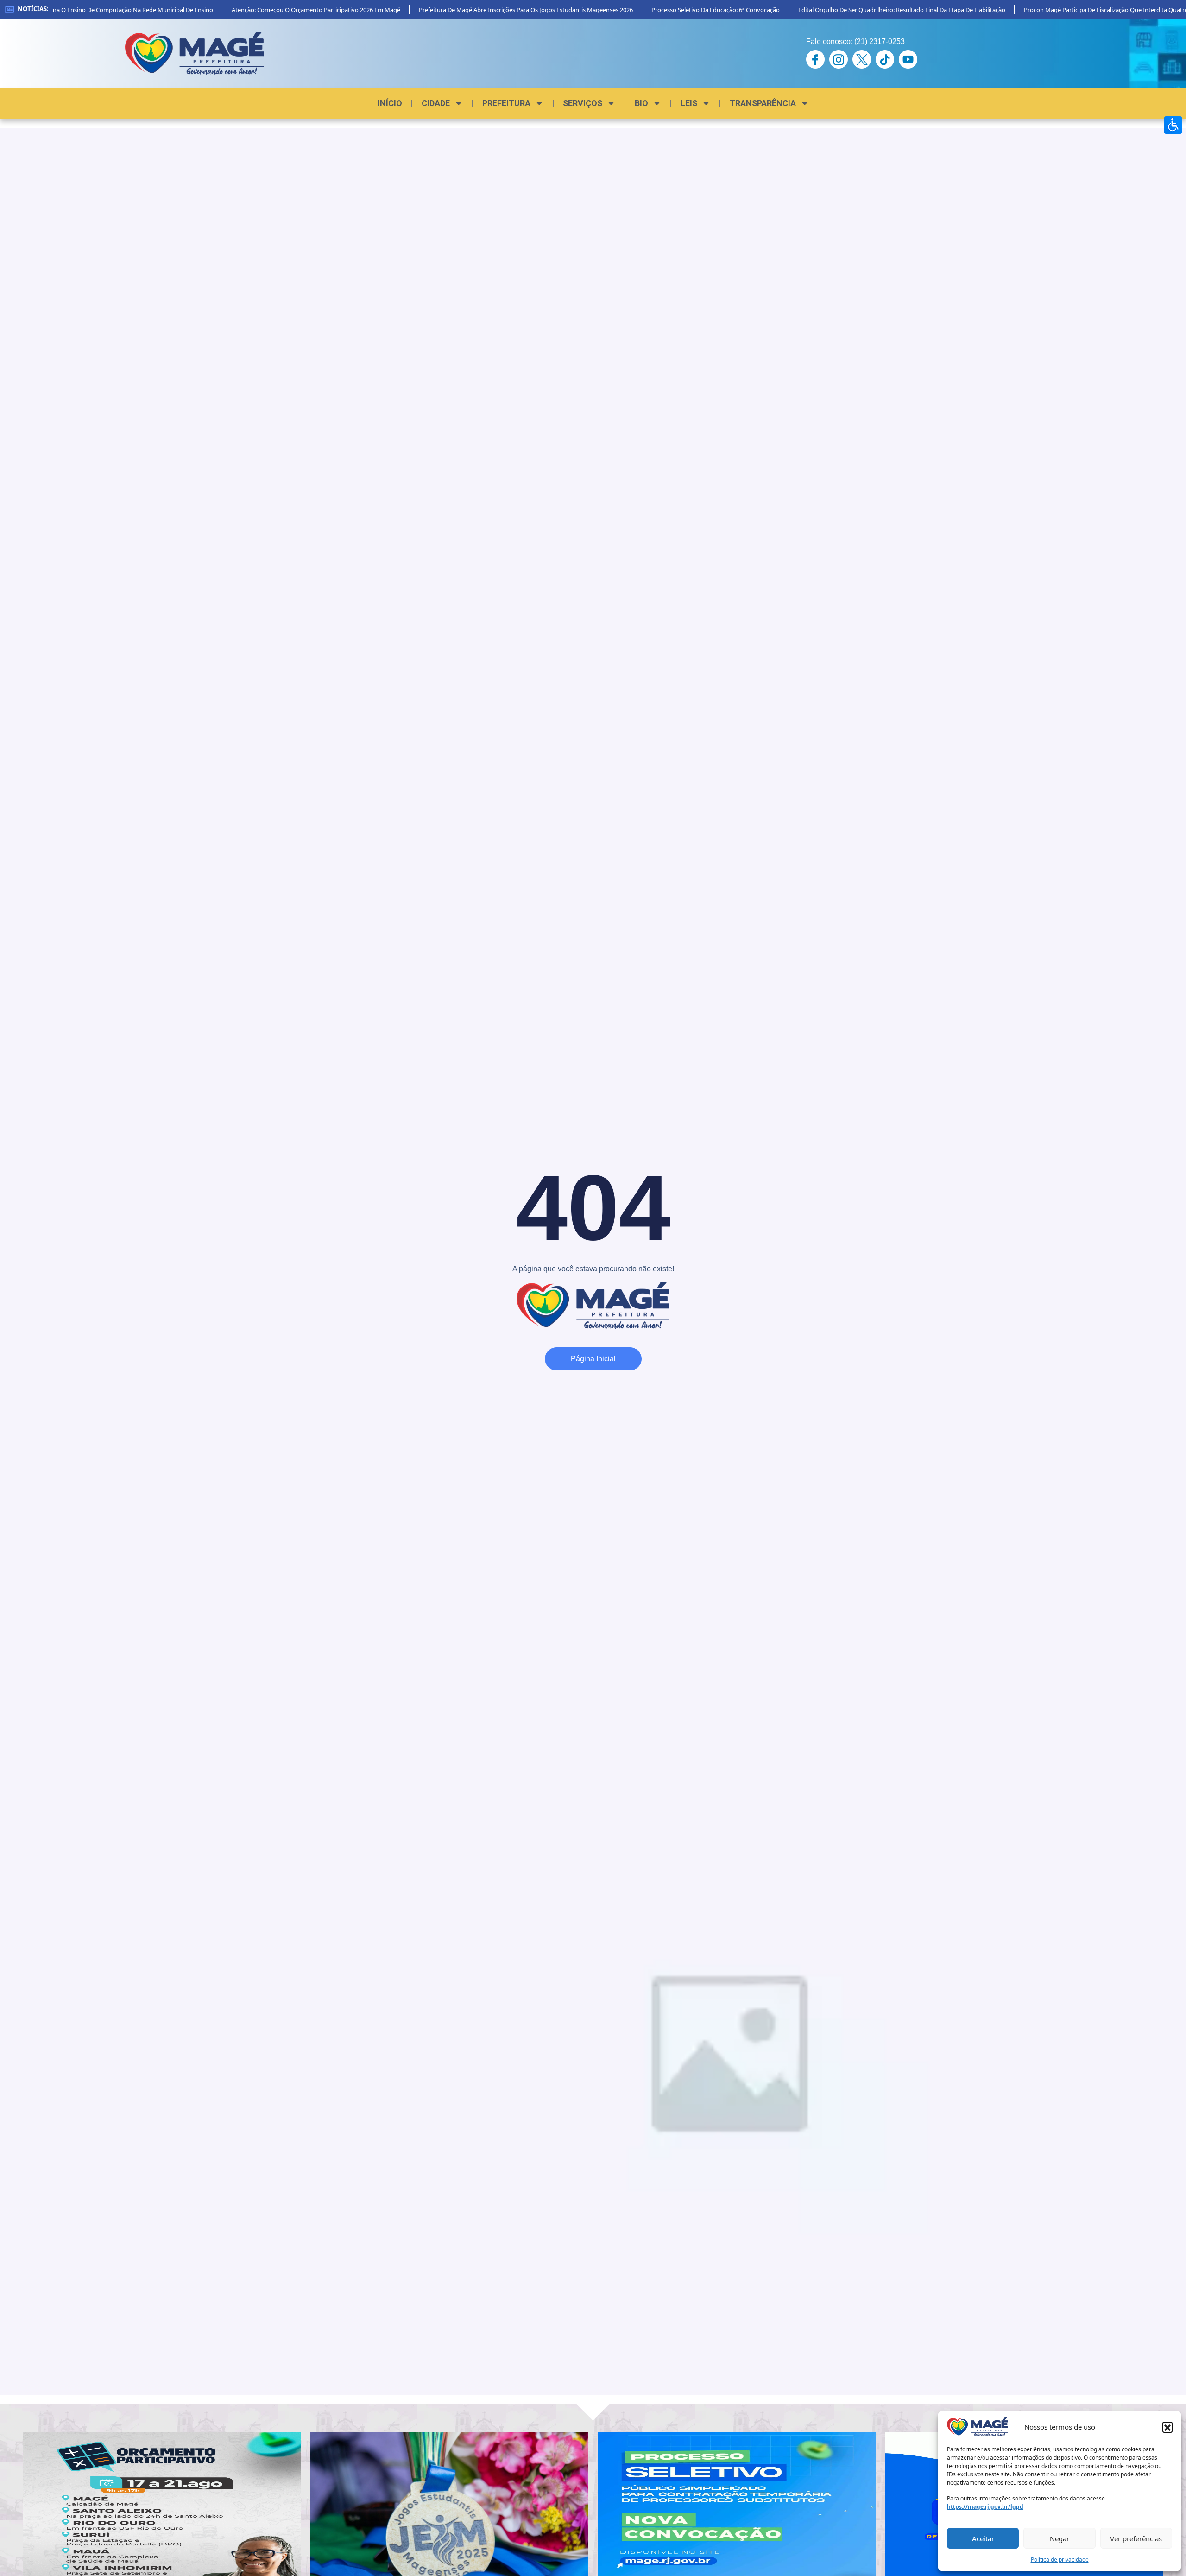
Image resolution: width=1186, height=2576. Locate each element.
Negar (1060, 2538)
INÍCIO (390, 103)
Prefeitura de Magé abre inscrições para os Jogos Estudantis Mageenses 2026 (489, 10)
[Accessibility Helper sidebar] (1173, 125)
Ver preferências (1136, 2538)
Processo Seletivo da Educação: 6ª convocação (679, 10)
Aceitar (983, 2538)
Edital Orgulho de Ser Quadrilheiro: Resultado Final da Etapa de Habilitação (865, 10)
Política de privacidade (1060, 2560)
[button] (1167, 2427)
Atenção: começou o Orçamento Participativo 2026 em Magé (279, 10)
